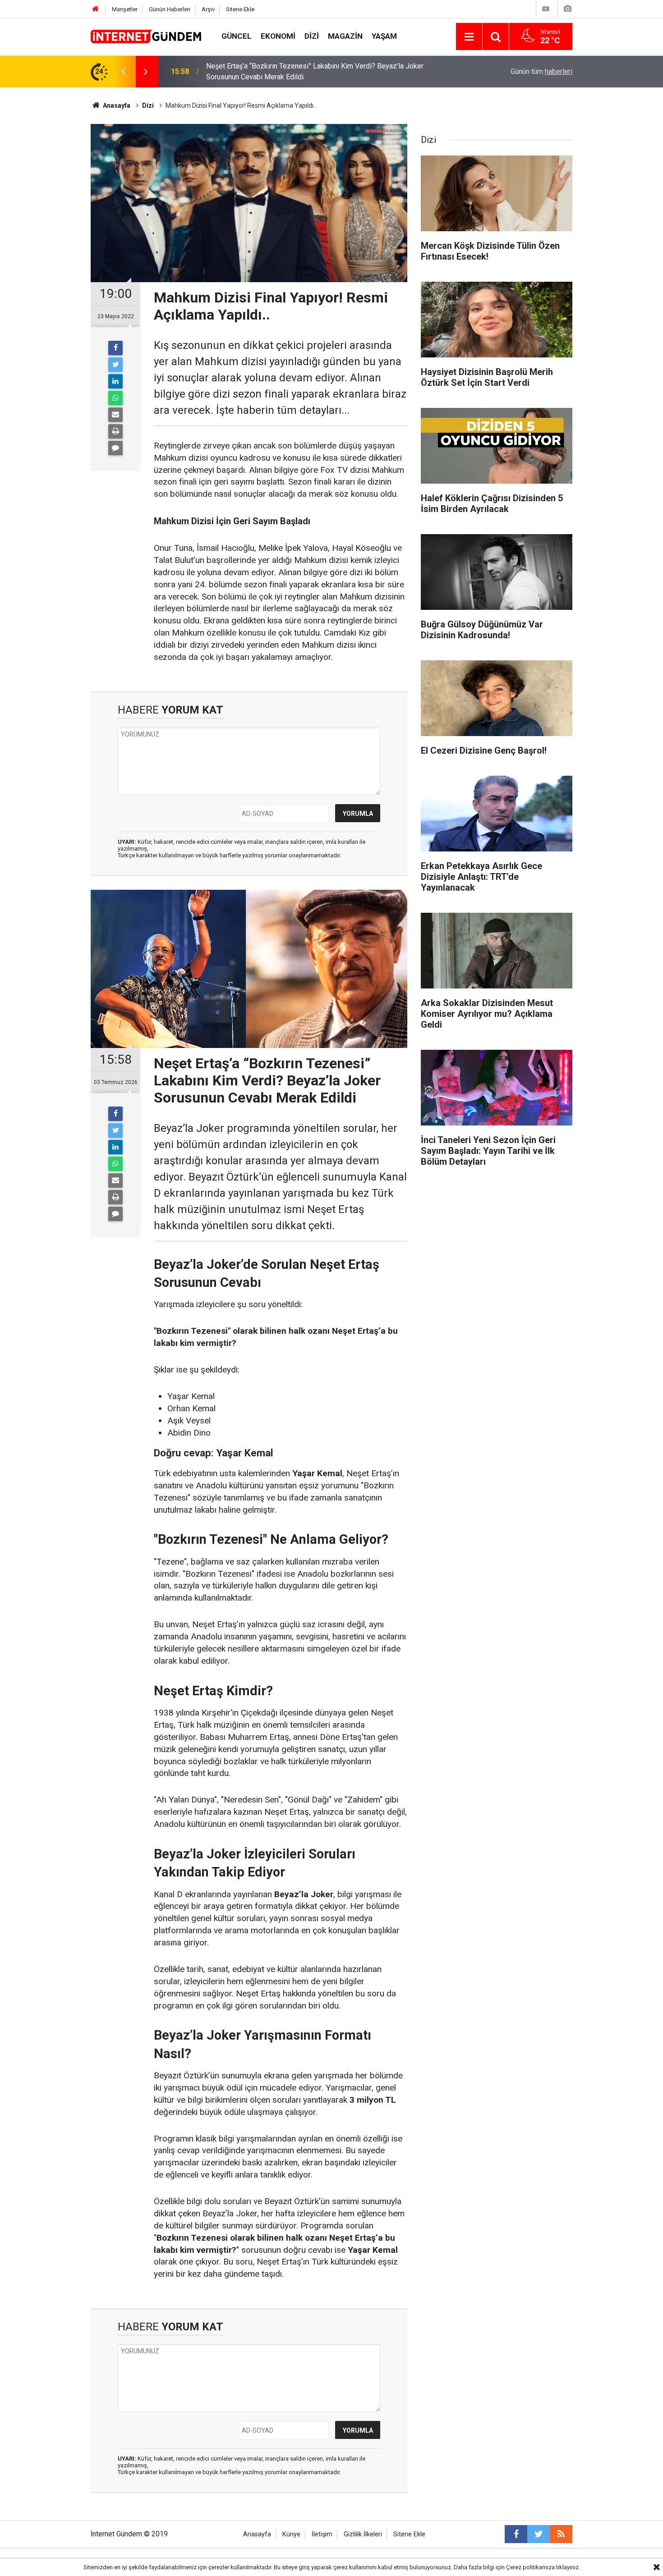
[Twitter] (115, 365)
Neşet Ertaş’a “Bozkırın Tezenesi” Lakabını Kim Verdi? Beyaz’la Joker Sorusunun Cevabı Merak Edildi (315, 71)
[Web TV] (546, 9)
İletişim (322, 2534)
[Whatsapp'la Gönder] (115, 398)
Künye (291, 2534)
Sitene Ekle (240, 9)
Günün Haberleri (170, 9)
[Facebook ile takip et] (516, 2534)
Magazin (345, 36)
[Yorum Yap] (115, 448)
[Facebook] (115, 348)
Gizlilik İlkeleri (363, 2534)
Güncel (237, 36)
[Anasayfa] (96, 9)
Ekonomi (278, 36)
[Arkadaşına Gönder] (115, 415)
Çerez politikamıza (530, 2567)
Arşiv (208, 9)
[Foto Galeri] (567, 9)
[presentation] (123, 72)
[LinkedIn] (115, 381)
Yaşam (384, 36)
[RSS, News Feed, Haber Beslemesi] (561, 2534)
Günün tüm (541, 71)
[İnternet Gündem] (147, 36)
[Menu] (469, 37)
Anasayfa (257, 2534)
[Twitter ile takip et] (539, 2534)
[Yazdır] (115, 431)
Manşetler (125, 9)
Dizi (312, 36)
